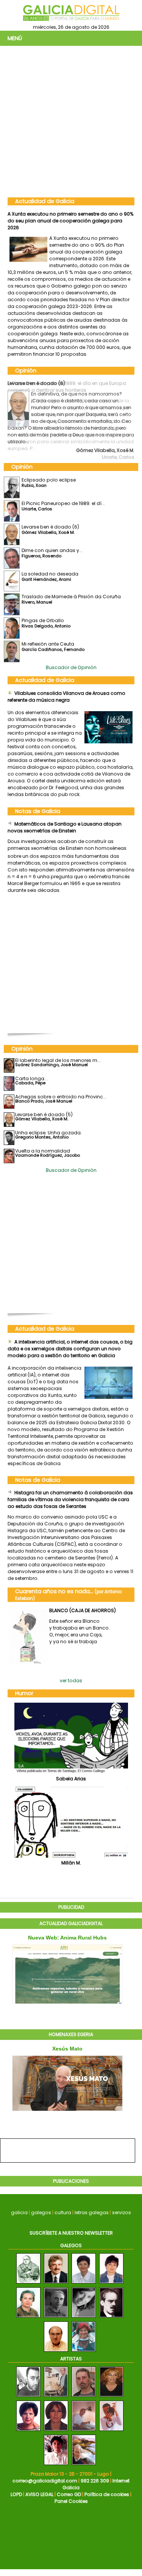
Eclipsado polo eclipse (49, 480)
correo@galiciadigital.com (45, 2481)
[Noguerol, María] (111, 2431)
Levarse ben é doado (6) (36, 383)
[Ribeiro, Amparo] (56, 2431)
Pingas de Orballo (43, 620)
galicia (19, 2212)
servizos (122, 2212)
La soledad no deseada (50, 574)
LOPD (16, 2494)
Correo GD (69, 2494)
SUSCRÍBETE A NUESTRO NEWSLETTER (71, 2233)
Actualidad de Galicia (45, 201)
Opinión (26, 371)
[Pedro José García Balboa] (28, 2284)
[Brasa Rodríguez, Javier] (84, 2431)
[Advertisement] (71, 121)
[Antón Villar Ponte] (111, 2318)
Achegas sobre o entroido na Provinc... (61, 1097)
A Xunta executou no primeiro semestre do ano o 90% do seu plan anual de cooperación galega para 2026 (71, 221)
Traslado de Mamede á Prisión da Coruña (71, 597)
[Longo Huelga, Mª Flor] (28, 2431)
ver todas (71, 1681)
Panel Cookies (71, 2501)
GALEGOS (71, 2245)
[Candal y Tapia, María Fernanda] (111, 2397)
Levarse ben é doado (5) (44, 1114)
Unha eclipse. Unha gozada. (48, 1133)
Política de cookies (107, 2494)
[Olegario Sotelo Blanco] (56, 2284)
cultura (63, 2212)
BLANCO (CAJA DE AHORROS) (83, 1610)
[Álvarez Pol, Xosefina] (56, 2465)
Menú (15, 38)
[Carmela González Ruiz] (28, 2318)
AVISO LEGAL (39, 2494)
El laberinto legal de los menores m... (58, 1060)
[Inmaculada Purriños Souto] (84, 2318)
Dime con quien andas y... (52, 550)
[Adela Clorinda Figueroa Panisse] (84, 2352)
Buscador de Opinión (71, 667)
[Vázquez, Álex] (84, 2465)
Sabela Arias (71, 1779)
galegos (41, 2212)
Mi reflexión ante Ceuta (48, 644)
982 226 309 (95, 2481)
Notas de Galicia (38, 811)
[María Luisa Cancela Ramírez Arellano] (111, 2284)
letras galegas (92, 2212)
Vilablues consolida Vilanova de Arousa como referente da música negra (66, 697)
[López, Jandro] (28, 2397)
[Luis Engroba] (56, 2318)
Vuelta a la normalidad (43, 1151)
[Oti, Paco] (84, 2397)
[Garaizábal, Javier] (56, 2397)
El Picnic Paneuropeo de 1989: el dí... (63, 503)
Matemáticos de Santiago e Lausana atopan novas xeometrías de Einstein (65, 827)
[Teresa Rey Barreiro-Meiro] (84, 2284)
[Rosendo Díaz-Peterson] (56, 2352)
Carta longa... (31, 1078)
